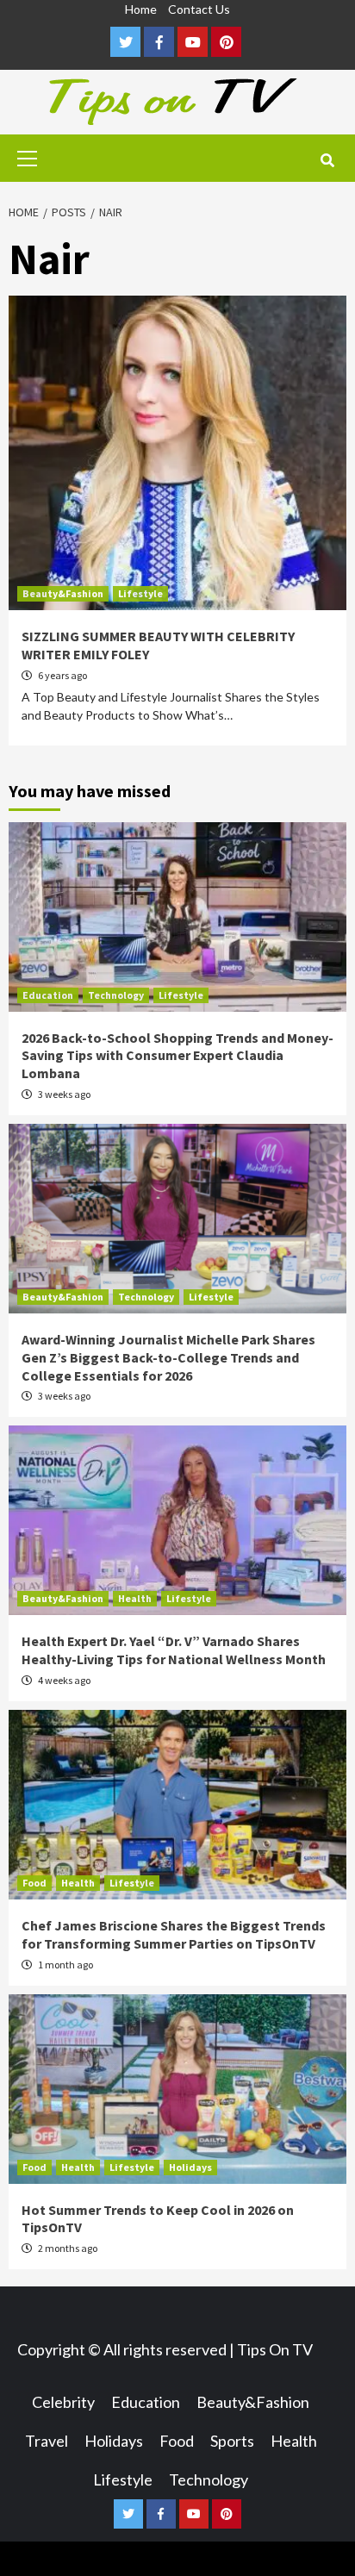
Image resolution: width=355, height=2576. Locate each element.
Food (34, 1883)
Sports (232, 2441)
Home (141, 9)
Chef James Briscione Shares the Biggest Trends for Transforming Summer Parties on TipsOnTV (174, 1934)
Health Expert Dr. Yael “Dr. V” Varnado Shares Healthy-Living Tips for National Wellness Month (174, 1650)
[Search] (327, 160)
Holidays (190, 2167)
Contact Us (199, 9)
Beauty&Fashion (63, 593)
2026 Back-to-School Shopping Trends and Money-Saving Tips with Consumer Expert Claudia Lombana (177, 1056)
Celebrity (63, 2402)
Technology (116, 995)
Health (135, 1598)
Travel (47, 2441)
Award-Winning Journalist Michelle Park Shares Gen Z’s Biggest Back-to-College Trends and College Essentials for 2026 (168, 1357)
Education (48, 995)
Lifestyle (140, 593)
